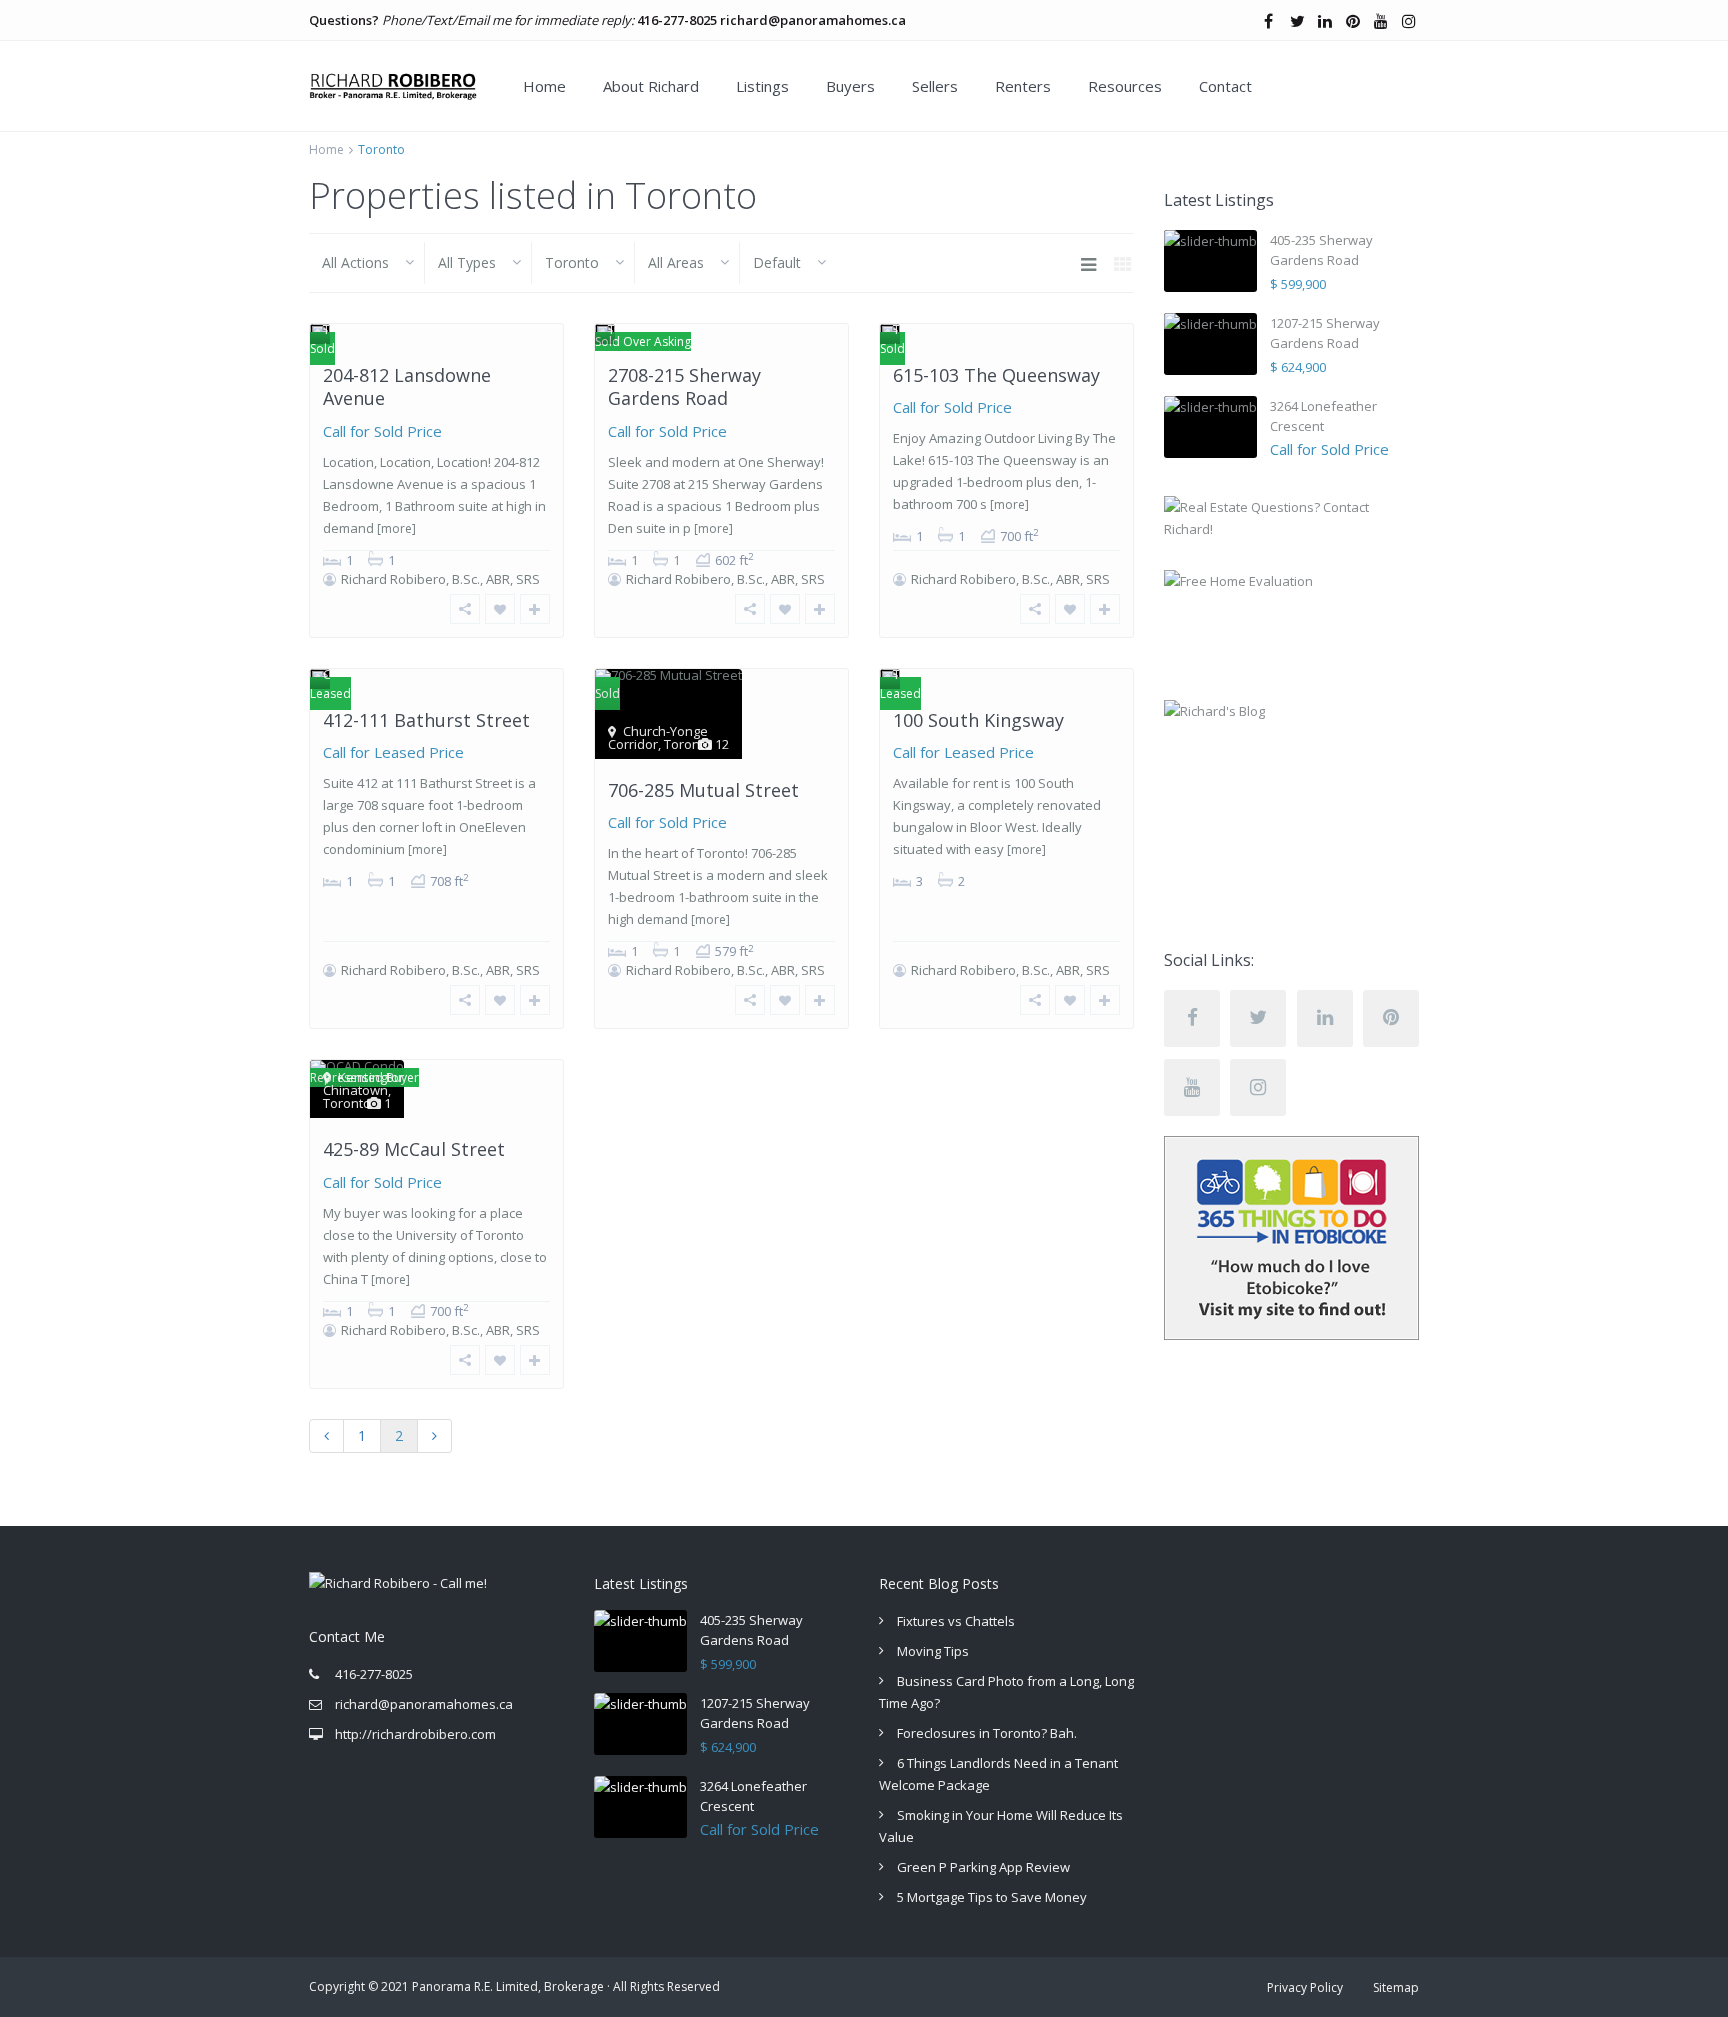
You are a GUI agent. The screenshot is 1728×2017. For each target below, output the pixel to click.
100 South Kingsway (978, 720)
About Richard (651, 86)
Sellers (935, 86)
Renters (1023, 86)
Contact (1225, 86)
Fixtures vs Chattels (956, 1621)
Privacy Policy (1305, 1987)
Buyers (850, 86)
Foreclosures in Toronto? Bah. (987, 1733)
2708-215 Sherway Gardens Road (684, 386)
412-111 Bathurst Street (426, 720)
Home (544, 86)
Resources (1125, 86)
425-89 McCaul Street (414, 1149)
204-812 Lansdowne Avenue (407, 386)
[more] (396, 528)
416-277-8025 (677, 20)
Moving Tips (933, 1651)
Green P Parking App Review (983, 1867)
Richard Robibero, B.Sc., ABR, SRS (440, 579)
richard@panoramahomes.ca (813, 20)
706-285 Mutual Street (703, 790)
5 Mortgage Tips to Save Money (992, 1897)
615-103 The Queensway (996, 375)
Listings (762, 86)
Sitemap (1396, 1987)
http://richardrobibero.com (415, 1734)
